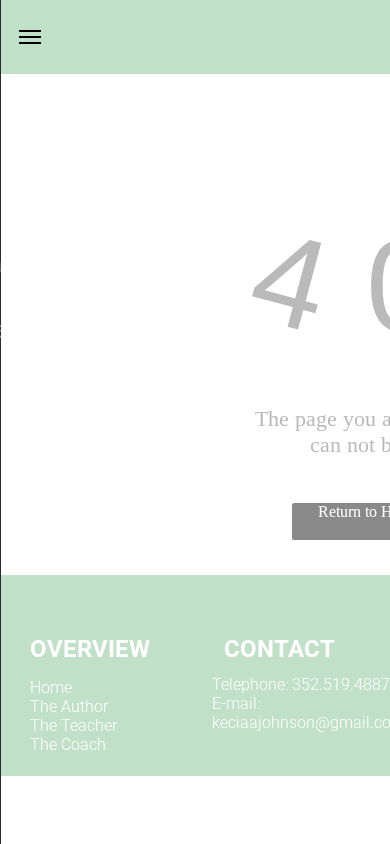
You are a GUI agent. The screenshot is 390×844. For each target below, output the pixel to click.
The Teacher (73, 725)
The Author (69, 706)
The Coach (68, 744)
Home (51, 687)
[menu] (30, 37)
